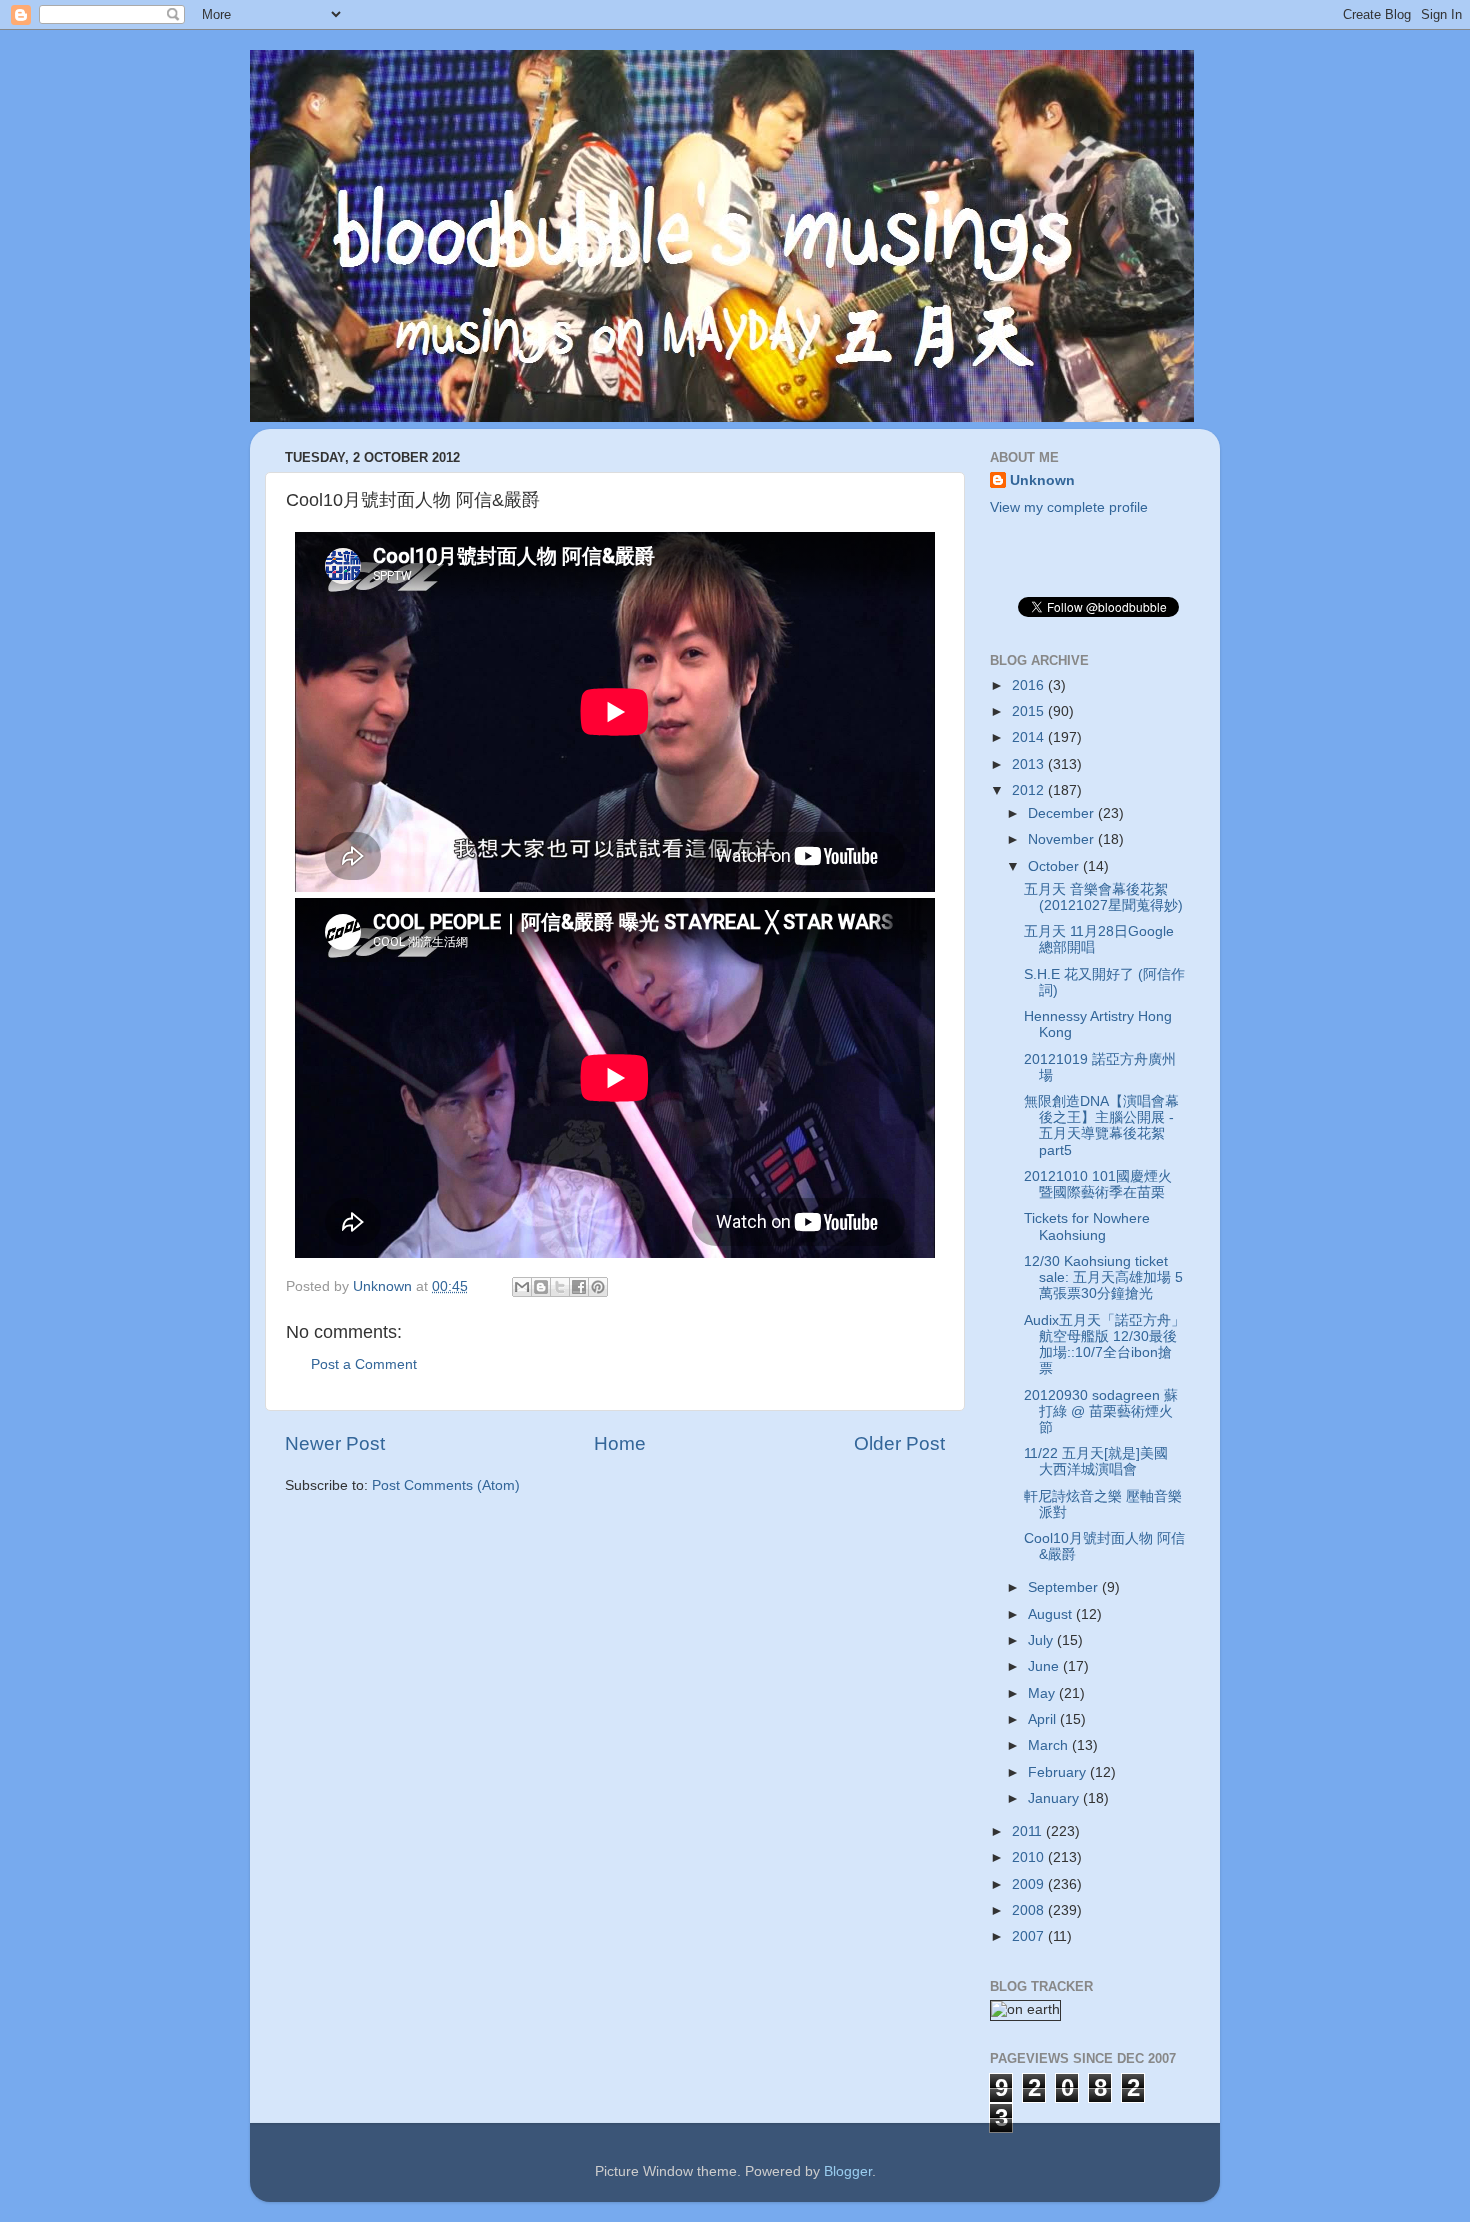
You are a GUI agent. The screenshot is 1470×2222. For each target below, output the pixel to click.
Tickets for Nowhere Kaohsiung (1087, 1226)
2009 (1030, 1884)
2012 (1030, 790)
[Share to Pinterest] (598, 1287)
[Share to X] (560, 1287)
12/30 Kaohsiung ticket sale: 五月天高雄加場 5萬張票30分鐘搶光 (1103, 1277)
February (1059, 1772)
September (1065, 1587)
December (1063, 813)
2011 (1029, 1831)
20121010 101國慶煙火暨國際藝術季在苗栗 (1098, 1184)
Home (620, 1443)
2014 (1030, 737)
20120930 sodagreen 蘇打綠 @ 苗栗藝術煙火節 (1101, 1411)
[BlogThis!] (541, 1287)
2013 (1030, 764)
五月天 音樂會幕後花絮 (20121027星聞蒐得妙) (1103, 897)
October (1055, 866)
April (1044, 1719)
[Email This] (522, 1287)
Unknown (1042, 480)
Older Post (899, 1443)
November (1063, 839)
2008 (1030, 1910)
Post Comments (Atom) (446, 1485)
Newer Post (335, 1443)
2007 (1030, 1936)
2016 (1030, 685)
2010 (1030, 1857)
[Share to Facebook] (579, 1287)
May (1043, 1693)
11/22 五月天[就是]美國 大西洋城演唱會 (1096, 1461)
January (1055, 1798)
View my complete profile (1069, 507)
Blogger (848, 2171)
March (1050, 1745)
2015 (1030, 711)
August (1052, 1614)
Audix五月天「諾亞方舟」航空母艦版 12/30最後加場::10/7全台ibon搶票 (1104, 1345)
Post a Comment (364, 1364)
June (1045, 1666)
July (1042, 1640)
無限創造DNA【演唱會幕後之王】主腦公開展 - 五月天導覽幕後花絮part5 (1101, 1126)
